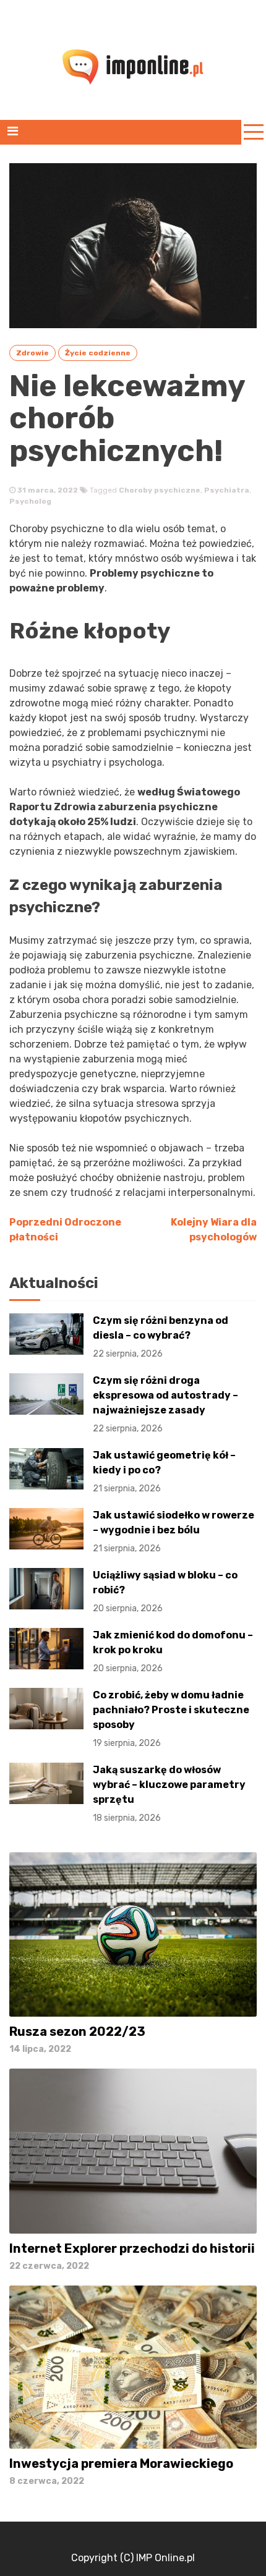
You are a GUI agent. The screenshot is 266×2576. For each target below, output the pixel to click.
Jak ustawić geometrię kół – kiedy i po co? (164, 1472)
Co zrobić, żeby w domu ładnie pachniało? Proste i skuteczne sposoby (171, 1719)
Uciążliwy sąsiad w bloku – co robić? (165, 1591)
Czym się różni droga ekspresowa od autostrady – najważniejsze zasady (165, 1404)
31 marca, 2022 (47, 490)
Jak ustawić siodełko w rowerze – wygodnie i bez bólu (174, 1532)
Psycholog (30, 501)
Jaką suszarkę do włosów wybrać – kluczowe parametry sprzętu (169, 1794)
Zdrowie (32, 353)
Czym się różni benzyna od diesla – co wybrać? (161, 1337)
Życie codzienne (98, 353)
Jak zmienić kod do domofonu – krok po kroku (173, 1651)
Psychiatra (227, 490)
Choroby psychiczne (160, 490)
